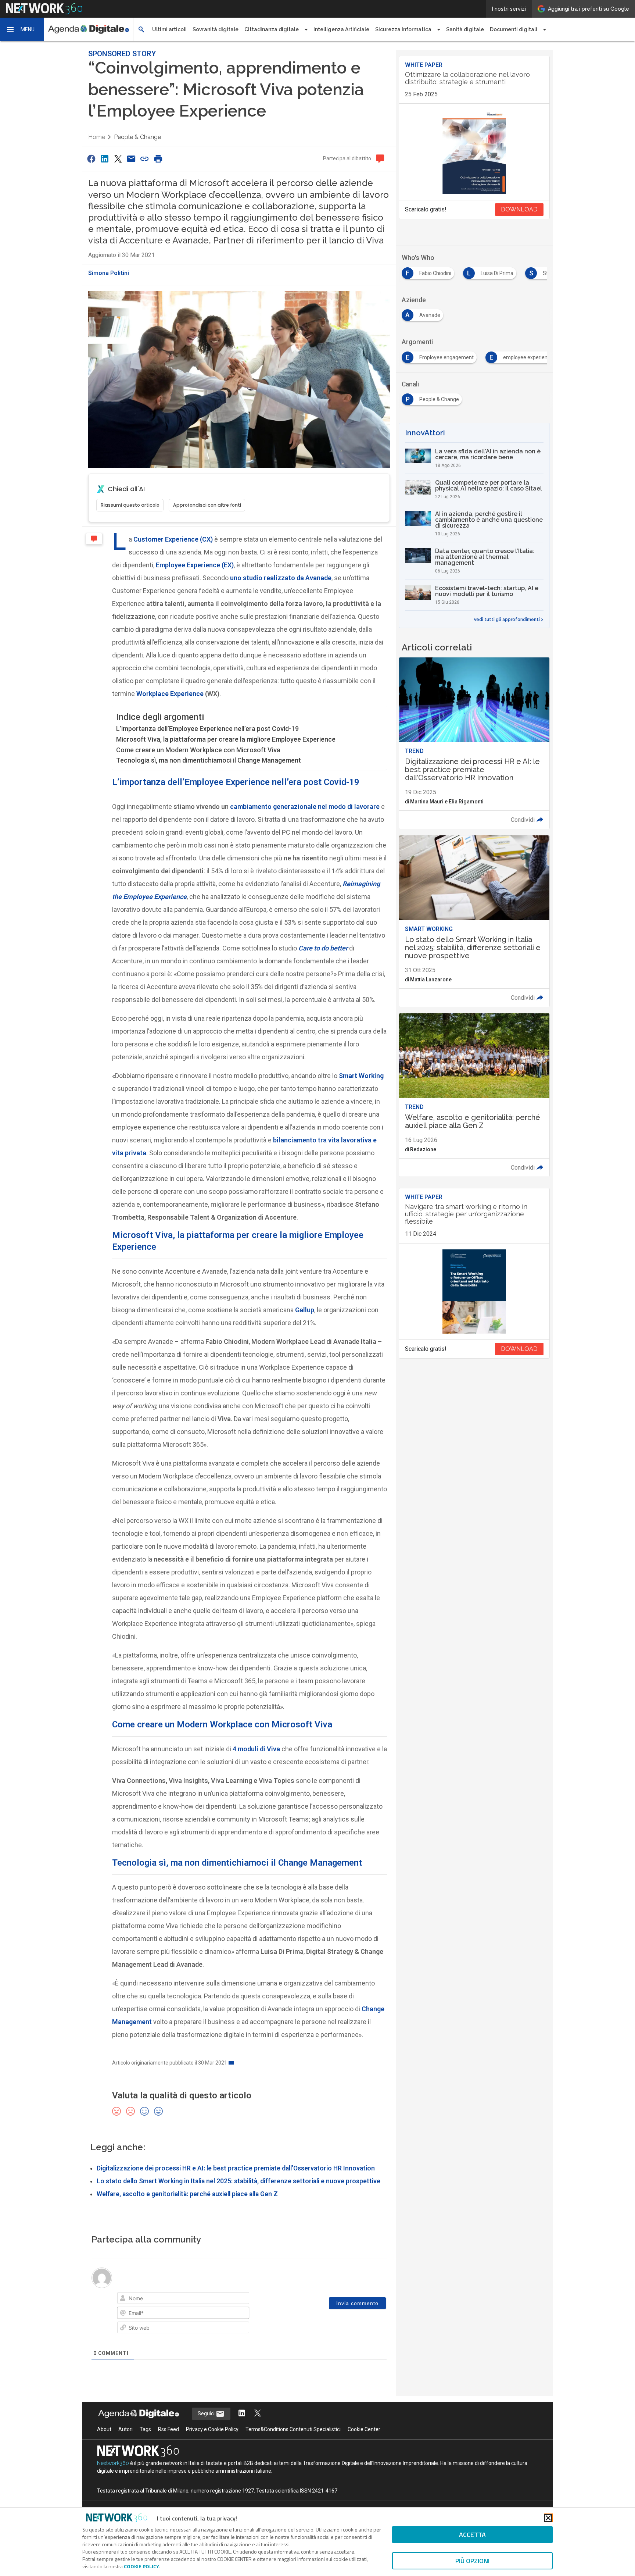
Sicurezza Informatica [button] (403, 29)
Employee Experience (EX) (195, 565)
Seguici (207, 2413)
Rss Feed (168, 2429)
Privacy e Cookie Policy (212, 2429)
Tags (145, 2429)
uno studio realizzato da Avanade (281, 578)
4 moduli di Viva (256, 1749)
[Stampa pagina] (158, 159)
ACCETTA (472, 2535)
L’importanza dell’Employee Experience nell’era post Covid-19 (207, 729)
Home (97, 137)
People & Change (137, 137)
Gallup (305, 1310)
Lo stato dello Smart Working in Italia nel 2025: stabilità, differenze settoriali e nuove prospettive (238, 2181)
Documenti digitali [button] (514, 29)
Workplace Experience (170, 694)
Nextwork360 (113, 2463)
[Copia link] (145, 159)
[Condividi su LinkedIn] (104, 159)
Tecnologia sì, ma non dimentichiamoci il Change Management (209, 760)
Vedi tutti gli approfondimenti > (509, 620)
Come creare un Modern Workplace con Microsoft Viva (198, 750)
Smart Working (361, 1076)
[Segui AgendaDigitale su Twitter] (258, 2414)
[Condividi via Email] (131, 159)
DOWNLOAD (519, 209)
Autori (125, 2429)
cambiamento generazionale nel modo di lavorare (305, 807)
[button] (22, 29)
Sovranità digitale (216, 29)
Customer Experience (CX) (173, 539)
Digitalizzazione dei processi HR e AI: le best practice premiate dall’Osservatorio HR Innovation (236, 2168)
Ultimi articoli (169, 29)
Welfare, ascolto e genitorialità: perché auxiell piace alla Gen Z (187, 2194)
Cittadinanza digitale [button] (272, 29)
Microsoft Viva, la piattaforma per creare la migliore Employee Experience (226, 739)
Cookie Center (364, 2429)
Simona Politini (109, 273)
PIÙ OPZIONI (472, 2561)
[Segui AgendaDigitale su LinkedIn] (242, 2414)
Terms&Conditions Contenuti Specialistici (293, 2429)
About (104, 2429)
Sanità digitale (465, 29)
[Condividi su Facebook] (91, 159)
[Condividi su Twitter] (118, 159)
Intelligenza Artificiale (341, 29)
